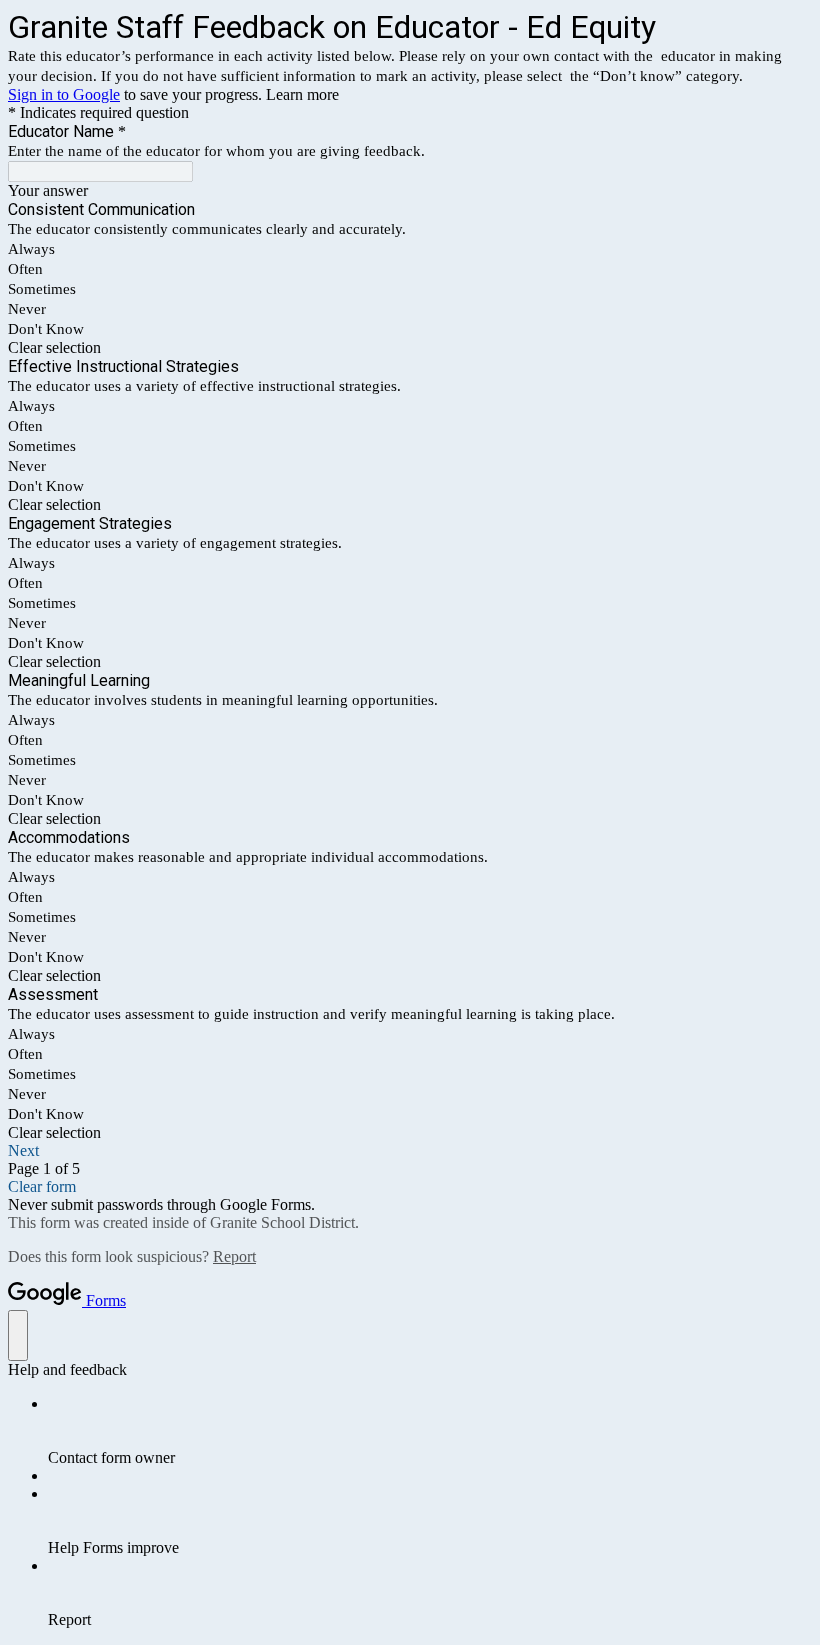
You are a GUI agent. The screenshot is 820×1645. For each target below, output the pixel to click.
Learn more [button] (302, 94)
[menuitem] (430, 1431)
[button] (410, 348)
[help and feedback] (18, 1335)
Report (234, 1256)
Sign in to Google (64, 94)
